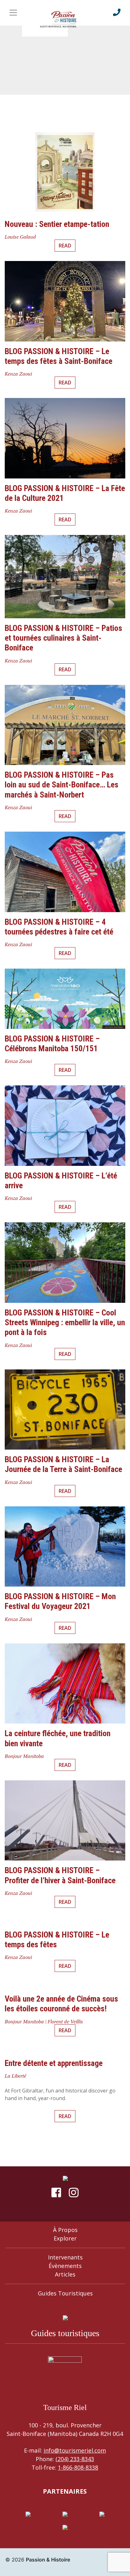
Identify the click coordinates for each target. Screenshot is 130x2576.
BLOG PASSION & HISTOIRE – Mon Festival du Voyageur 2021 (60, 1601)
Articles (65, 2274)
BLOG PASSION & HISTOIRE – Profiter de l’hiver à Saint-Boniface (60, 1875)
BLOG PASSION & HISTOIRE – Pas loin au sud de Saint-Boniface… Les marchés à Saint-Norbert (62, 785)
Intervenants (65, 2257)
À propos (65, 2230)
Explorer (65, 2238)
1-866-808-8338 (78, 2467)
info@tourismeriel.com (75, 2450)
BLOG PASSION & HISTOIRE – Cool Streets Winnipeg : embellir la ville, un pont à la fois (65, 1322)
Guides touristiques (65, 2293)
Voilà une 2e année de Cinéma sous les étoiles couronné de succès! (61, 2004)
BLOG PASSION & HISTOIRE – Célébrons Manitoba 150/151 (52, 1044)
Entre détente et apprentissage (54, 2063)
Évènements (65, 2266)
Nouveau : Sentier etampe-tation (57, 224)
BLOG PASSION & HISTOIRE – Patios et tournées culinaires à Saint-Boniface (63, 638)
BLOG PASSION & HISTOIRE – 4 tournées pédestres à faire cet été (59, 927)
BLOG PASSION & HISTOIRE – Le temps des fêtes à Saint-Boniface (59, 356)
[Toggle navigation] (13, 13)
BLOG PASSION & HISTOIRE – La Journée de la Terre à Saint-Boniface (63, 1464)
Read (65, 246)
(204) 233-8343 (75, 2459)
